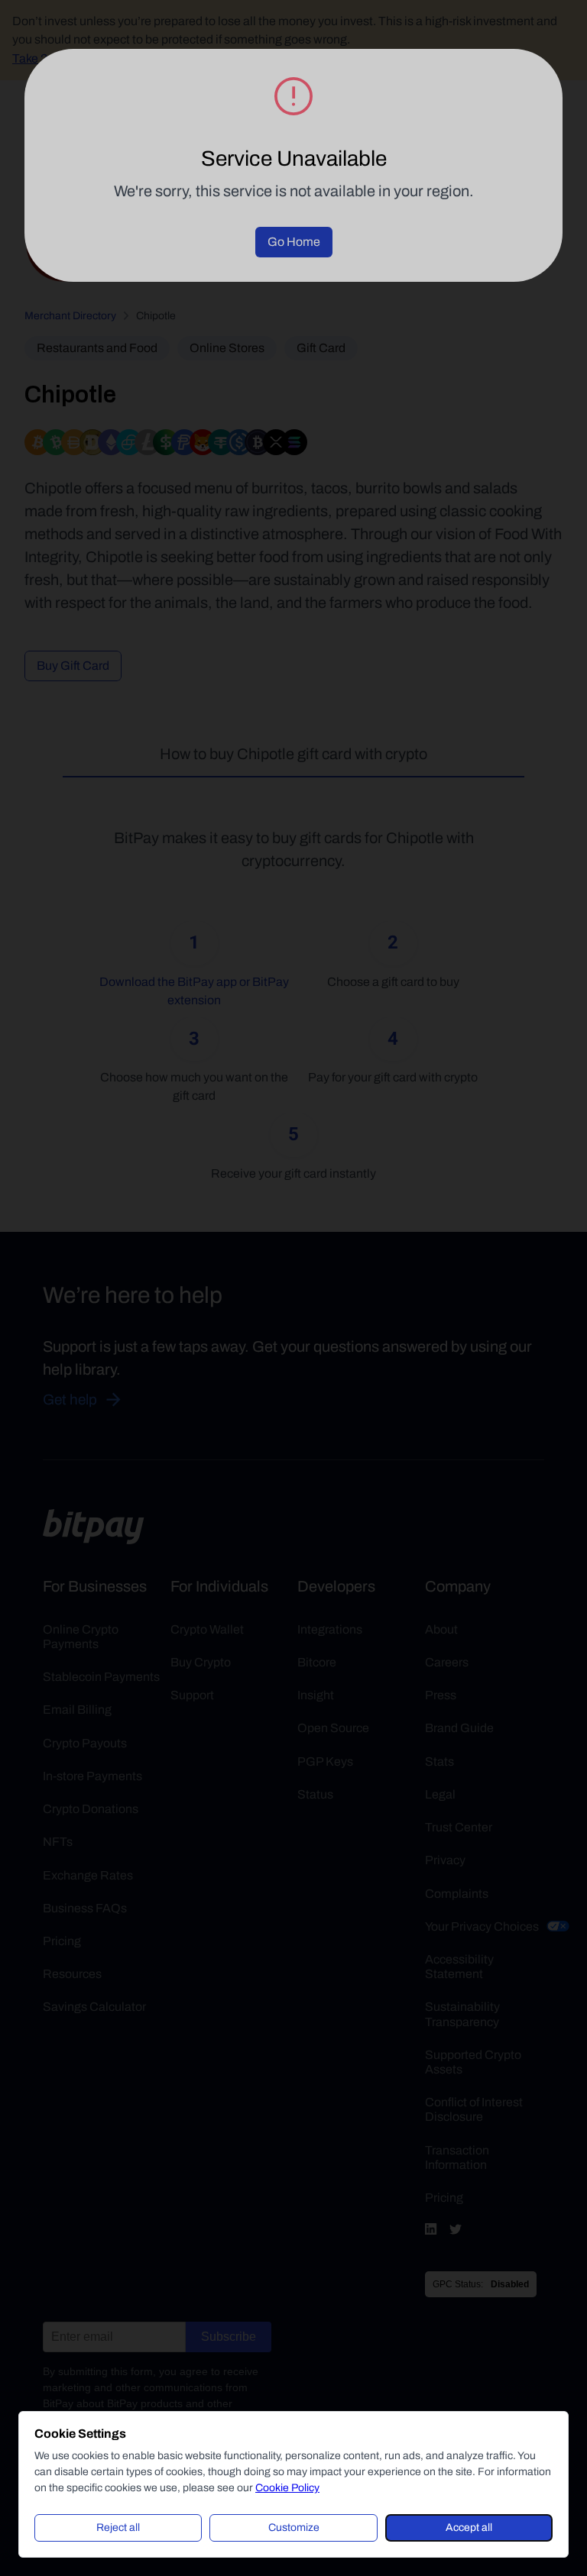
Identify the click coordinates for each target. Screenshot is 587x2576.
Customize (294, 2528)
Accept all (469, 2528)
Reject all (118, 2528)
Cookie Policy (287, 2488)
